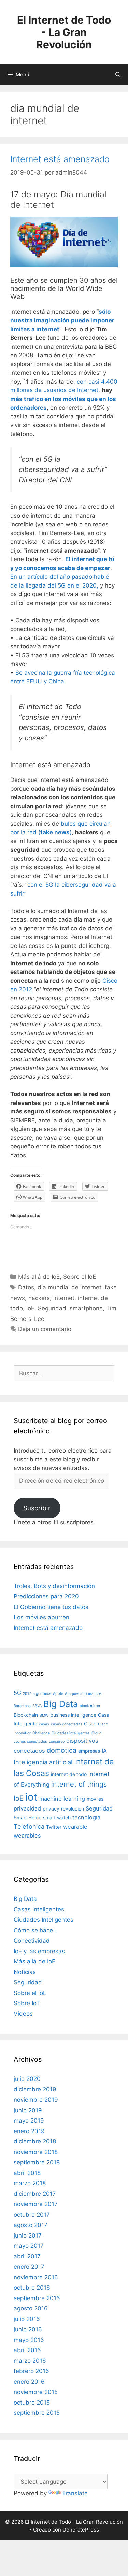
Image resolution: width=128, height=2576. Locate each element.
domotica (62, 1750)
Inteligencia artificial (43, 1762)
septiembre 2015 (37, 2413)
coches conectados (30, 1742)
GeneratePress (81, 2530)
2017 (27, 1694)
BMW (44, 1716)
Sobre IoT (27, 2003)
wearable (75, 1827)
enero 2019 (29, 2131)
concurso (57, 1742)
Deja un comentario (45, 1329)
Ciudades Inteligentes (44, 1920)
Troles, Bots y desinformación (54, 1586)
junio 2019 (28, 2110)
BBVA (37, 1706)
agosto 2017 (31, 2225)
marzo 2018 (30, 2183)
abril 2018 (27, 2173)
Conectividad (32, 1941)
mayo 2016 (29, 2340)
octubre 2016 (32, 2288)
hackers (39, 1298)
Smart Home (27, 1818)
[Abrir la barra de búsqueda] (118, 75)
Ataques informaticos (83, 1694)
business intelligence (73, 1715)
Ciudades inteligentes (71, 1733)
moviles (95, 1799)
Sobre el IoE (80, 1277)
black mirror (90, 1706)
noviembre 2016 (36, 2277)
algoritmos (42, 1694)
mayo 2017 (29, 2246)
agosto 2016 (31, 2308)
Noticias (25, 1972)
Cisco (90, 1723)
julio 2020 (27, 2079)
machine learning (62, 1799)
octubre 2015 (32, 2403)
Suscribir (37, 1508)
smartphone (86, 1308)
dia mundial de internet (69, 1287)
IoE (30, 1308)
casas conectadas (67, 1724)
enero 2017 (29, 2267)
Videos (23, 2014)
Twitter (54, 1827)
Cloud (97, 1733)
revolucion (73, 1809)
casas (44, 1724)
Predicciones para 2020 (46, 1596)
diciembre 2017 (35, 2194)
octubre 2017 (32, 2215)
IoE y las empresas (39, 1951)
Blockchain (26, 1715)
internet (64, 1298)
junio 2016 (28, 2329)
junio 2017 (28, 2236)
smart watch (57, 1818)
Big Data (61, 1704)
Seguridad (52, 1308)
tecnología (86, 1817)
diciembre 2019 (35, 2089)
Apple (58, 1694)
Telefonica (29, 1826)
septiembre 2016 (37, 2298)
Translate (75, 2493)
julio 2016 (27, 2319)
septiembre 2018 (37, 2162)
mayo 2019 (29, 2121)
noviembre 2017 (36, 2204)
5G (17, 1693)
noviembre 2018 (36, 2152)
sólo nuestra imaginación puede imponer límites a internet (62, 320)
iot (31, 1797)
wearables (27, 1836)
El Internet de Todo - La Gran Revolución (64, 32)
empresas (89, 1751)
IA (104, 1751)
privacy (51, 1809)
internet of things (79, 1784)
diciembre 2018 (35, 2141)
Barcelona (22, 1706)
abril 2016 (27, 2350)
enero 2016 (29, 2382)
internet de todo (69, 1774)
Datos (26, 1287)
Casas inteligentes (39, 1909)
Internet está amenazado (60, 159)
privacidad (27, 1808)
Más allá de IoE (39, 1277)
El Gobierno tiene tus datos (51, 1607)
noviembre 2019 (36, 2100)
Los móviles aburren (41, 1617)
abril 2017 (27, 2256)
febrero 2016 (31, 2371)
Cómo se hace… (36, 1930)
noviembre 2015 (36, 2392)
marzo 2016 (30, 2361)
